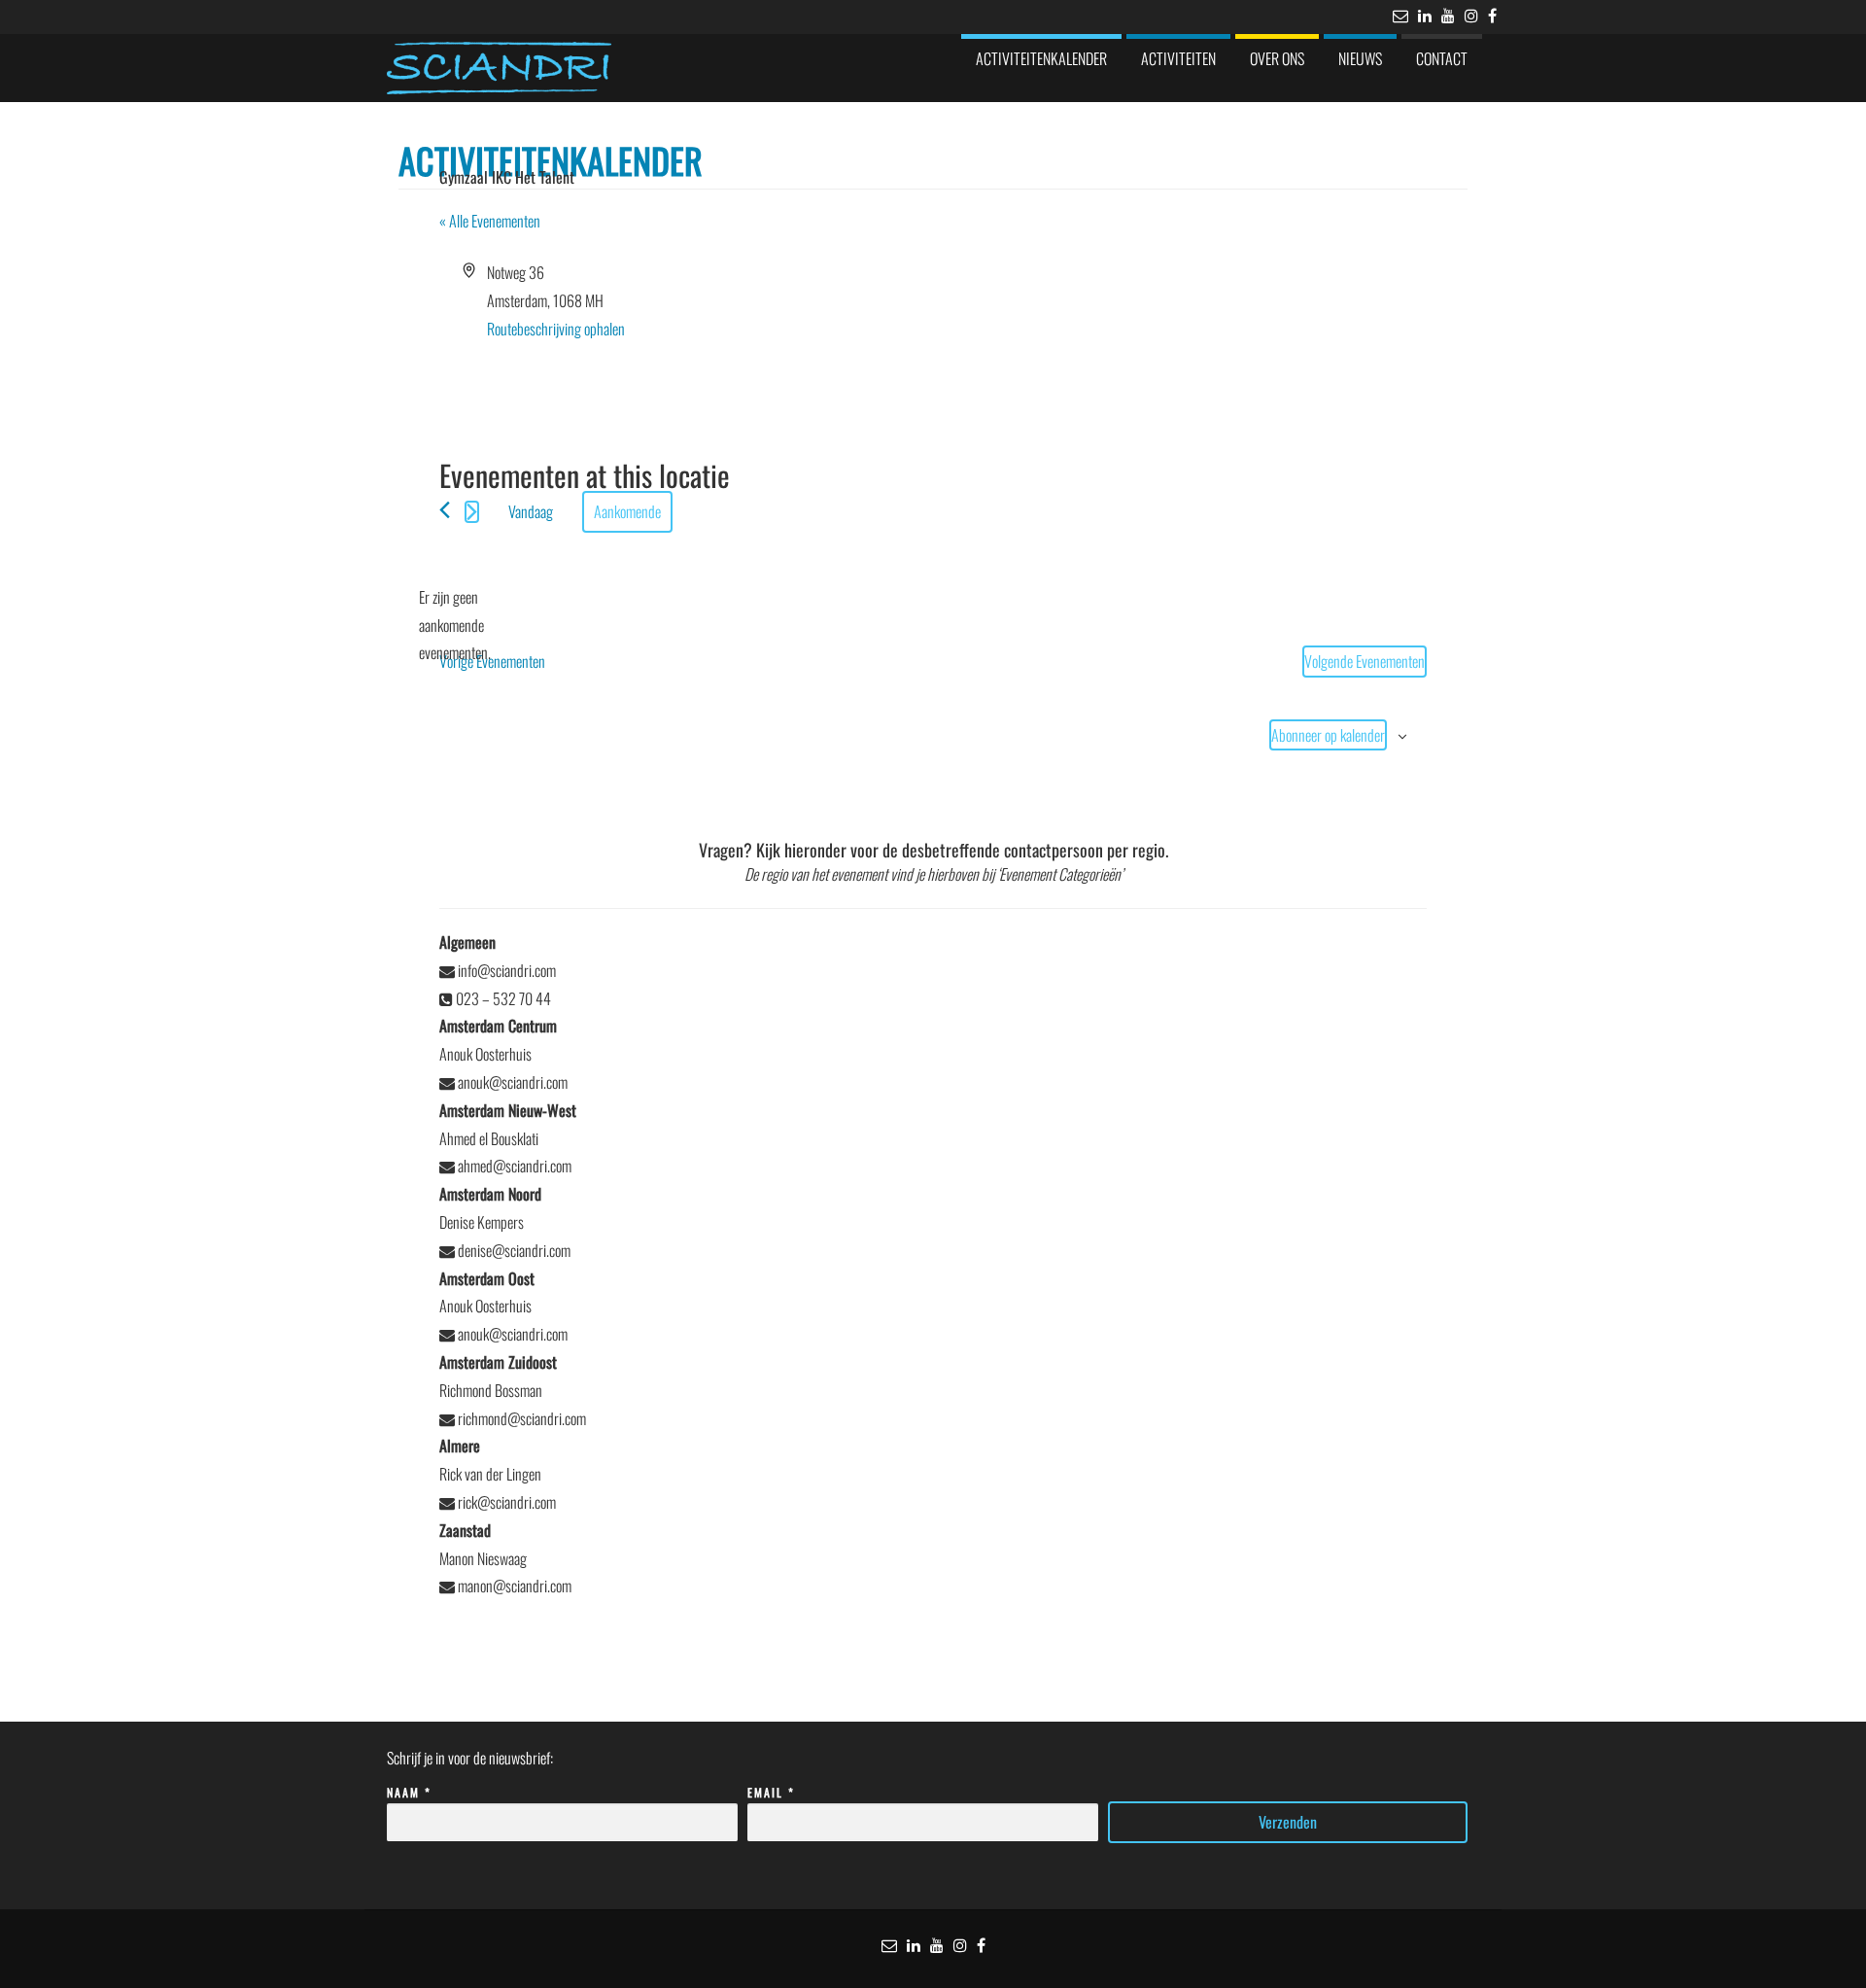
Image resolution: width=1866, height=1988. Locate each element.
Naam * (409, 1792)
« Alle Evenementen (490, 221)
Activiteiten (1178, 58)
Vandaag (531, 511)
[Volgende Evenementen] (472, 512)
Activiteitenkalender (1041, 58)
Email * (771, 1792)
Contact (1442, 58)
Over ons (1277, 58)
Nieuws (1360, 58)
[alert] (455, 625)
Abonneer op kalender (1328, 735)
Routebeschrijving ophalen (556, 329)
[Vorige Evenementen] (445, 510)
